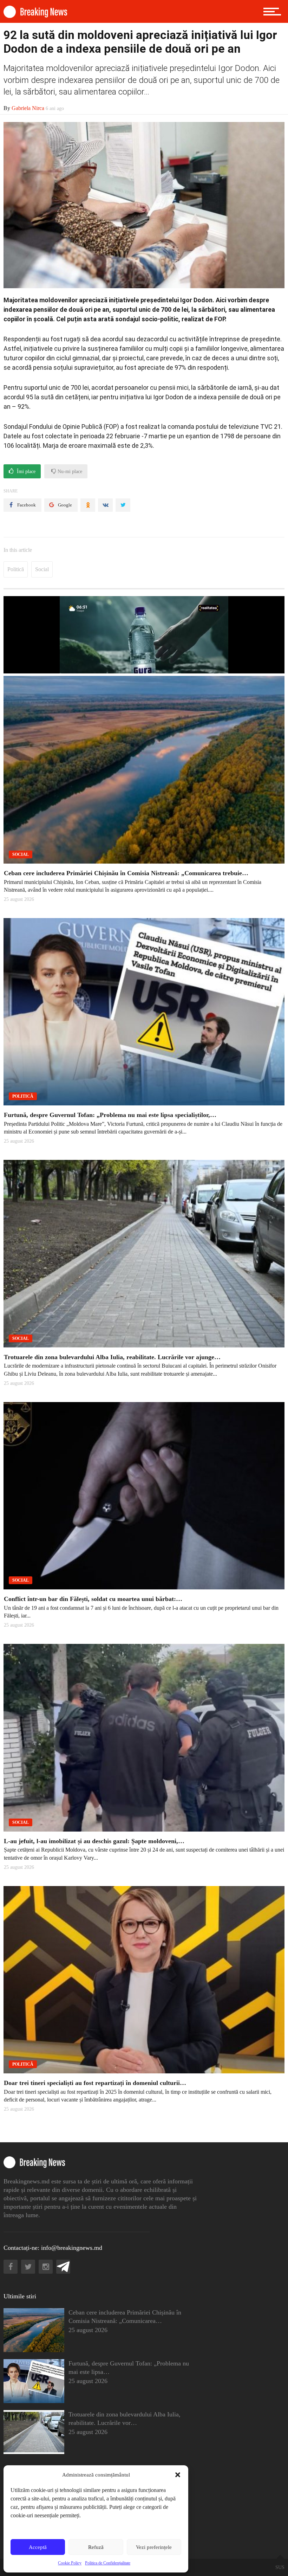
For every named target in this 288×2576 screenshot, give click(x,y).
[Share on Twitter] (123, 505)
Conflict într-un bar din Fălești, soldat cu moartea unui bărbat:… (93, 1599)
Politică (16, 569)
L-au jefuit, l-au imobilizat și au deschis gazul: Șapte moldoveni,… (94, 1841)
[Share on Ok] (88, 505)
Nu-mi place (69, 472)
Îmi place (25, 472)
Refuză (96, 2547)
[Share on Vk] (105, 505)
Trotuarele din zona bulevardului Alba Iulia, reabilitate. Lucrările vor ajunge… (112, 1357)
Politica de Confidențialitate (108, 2563)
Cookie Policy (70, 2563)
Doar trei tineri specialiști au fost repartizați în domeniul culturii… (95, 2083)
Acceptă (38, 2547)
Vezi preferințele (154, 2547)
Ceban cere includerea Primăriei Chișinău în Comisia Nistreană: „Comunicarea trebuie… (126, 873)
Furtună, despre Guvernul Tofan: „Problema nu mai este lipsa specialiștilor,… (110, 1115)
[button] (178, 2475)
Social (42, 569)
